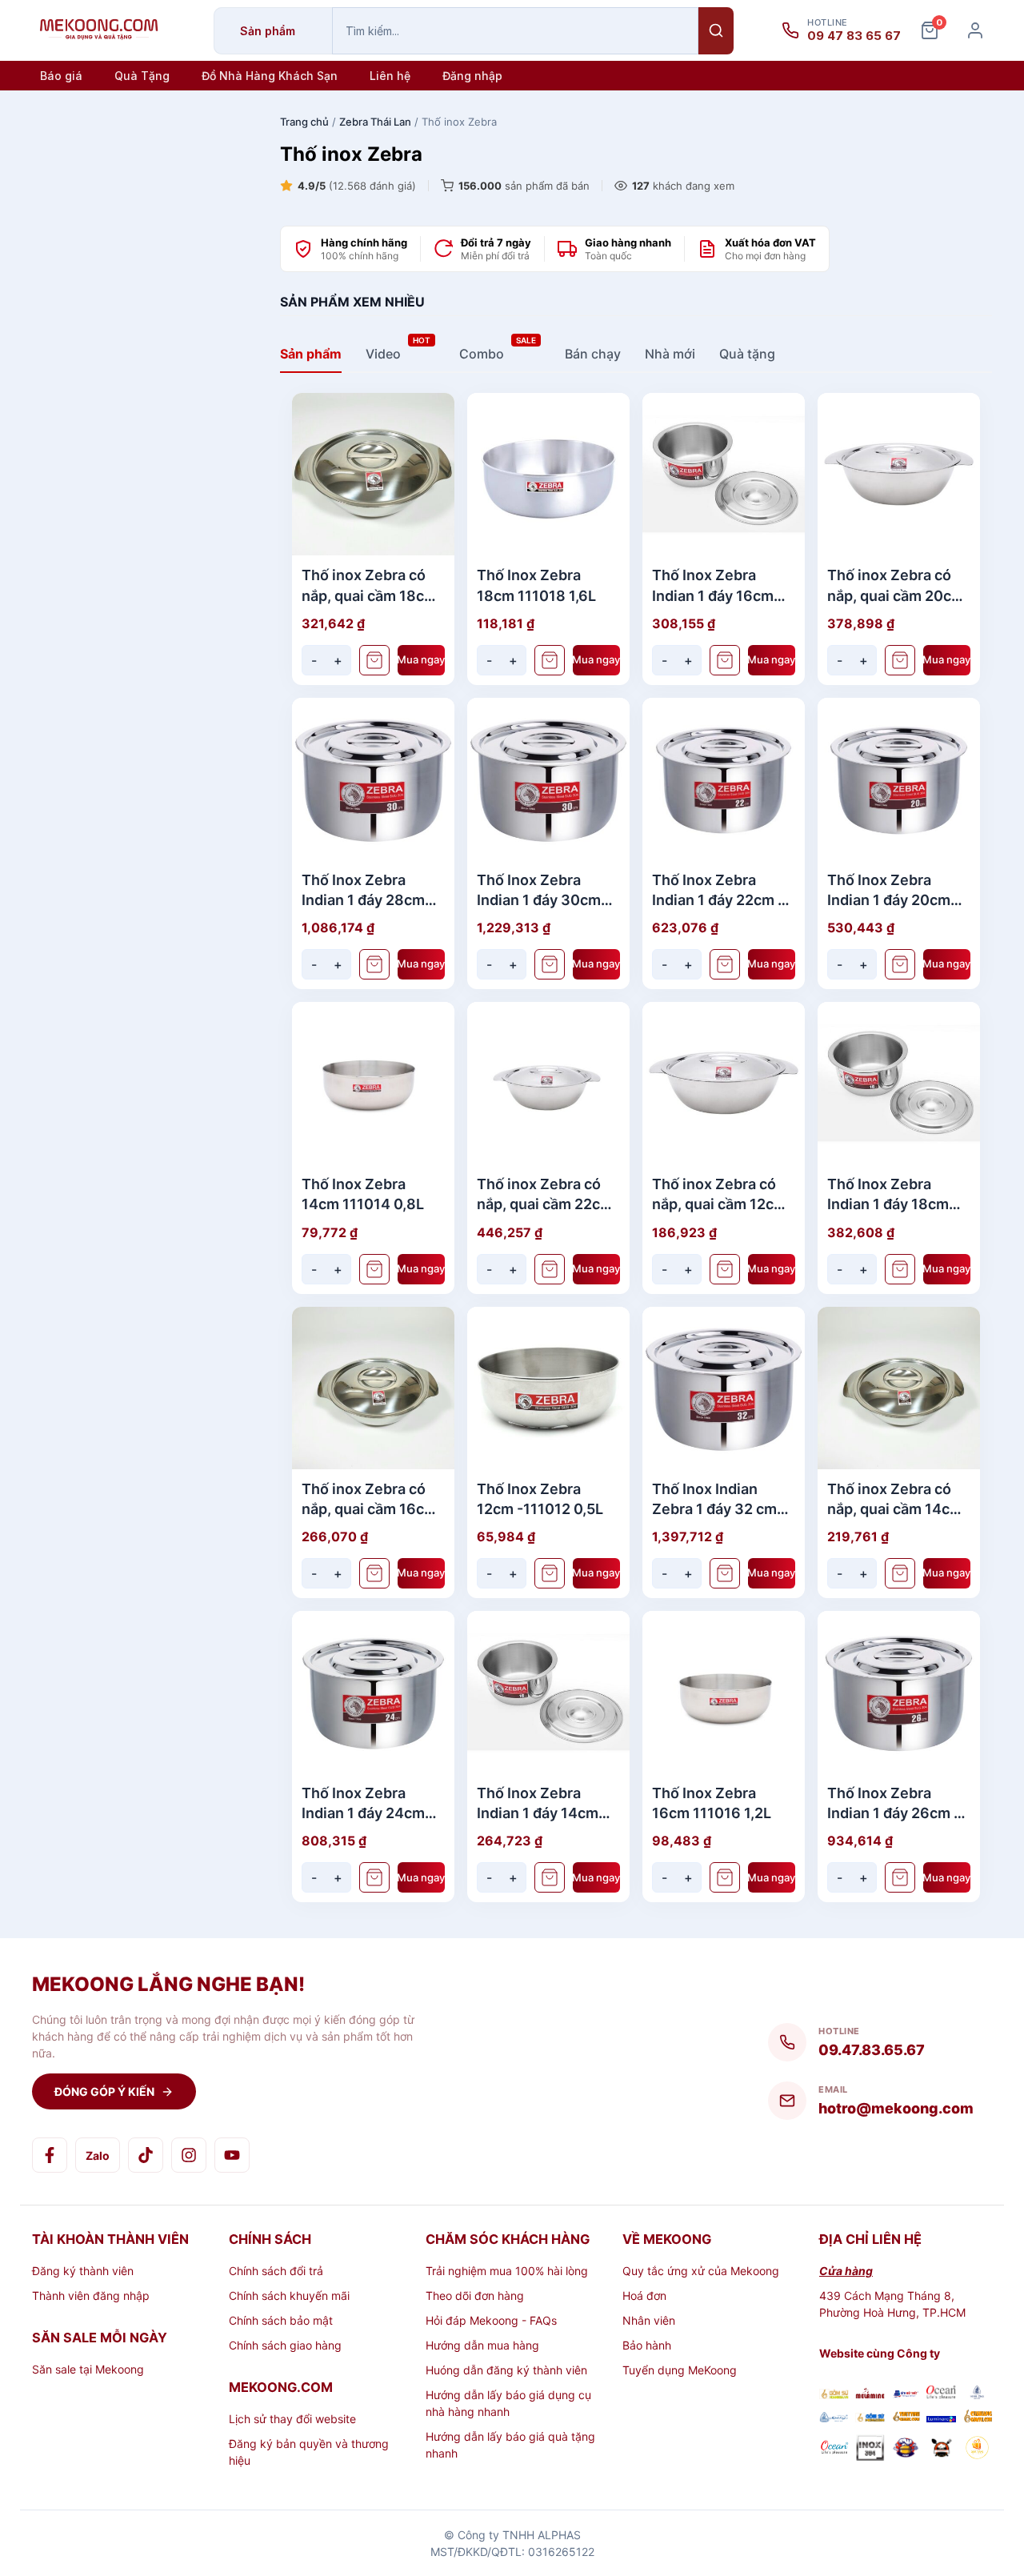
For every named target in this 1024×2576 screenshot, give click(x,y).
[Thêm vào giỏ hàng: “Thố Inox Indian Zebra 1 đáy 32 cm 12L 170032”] (725, 1573)
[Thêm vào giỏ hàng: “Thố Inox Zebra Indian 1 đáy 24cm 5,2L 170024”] (374, 1877)
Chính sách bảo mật (281, 2320)
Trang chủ (304, 122)
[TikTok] (146, 2155)
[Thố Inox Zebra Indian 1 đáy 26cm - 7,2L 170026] (899, 1692)
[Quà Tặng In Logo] (977, 2450)
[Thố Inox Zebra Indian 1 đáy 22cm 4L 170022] (724, 779)
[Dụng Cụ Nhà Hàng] (906, 2450)
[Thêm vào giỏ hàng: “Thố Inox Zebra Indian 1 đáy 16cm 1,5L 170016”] (725, 660)
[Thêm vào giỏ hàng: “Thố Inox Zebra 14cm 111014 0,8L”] (374, 1269)
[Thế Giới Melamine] (870, 2395)
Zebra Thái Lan (375, 122)
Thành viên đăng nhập (91, 2296)
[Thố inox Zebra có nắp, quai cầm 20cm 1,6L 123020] (899, 474)
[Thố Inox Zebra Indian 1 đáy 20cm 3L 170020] (899, 779)
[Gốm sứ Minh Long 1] (834, 2418)
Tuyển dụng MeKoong (680, 2370)
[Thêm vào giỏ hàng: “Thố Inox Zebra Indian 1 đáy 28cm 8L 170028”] (374, 964)
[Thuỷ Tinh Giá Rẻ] (906, 2418)
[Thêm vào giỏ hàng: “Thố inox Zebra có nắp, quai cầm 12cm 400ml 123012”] (725, 1269)
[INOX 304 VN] (870, 2450)
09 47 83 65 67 (854, 36)
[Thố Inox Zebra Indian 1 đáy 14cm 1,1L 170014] (548, 1692)
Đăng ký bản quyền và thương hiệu (309, 2452)
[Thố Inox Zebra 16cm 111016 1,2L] (724, 1692)
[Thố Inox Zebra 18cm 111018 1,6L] (548, 474)
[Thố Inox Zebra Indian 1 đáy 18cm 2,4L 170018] (899, 1083)
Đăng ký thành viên (83, 2271)
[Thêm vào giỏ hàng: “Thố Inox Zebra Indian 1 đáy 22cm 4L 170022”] (725, 964)
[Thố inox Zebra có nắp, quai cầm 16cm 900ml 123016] (373, 1388)
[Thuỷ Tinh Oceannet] (941, 2394)
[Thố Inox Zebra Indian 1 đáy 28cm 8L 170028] (373, 779)
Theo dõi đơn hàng (475, 2296)
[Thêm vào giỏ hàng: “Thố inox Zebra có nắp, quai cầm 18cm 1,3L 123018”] (374, 660)
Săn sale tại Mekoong (88, 2369)
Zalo (98, 2155)
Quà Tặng (142, 76)
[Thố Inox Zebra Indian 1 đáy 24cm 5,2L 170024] (373, 1692)
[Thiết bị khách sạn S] (941, 2450)
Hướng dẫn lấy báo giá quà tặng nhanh (510, 2445)
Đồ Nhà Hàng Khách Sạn (270, 76)
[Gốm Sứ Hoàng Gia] (834, 2395)
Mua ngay (422, 659)
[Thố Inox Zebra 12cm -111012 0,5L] (548, 1388)
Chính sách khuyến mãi (289, 2296)
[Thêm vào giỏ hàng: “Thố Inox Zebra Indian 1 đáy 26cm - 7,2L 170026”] (900, 1877)
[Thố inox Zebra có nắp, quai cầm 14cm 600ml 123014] (899, 1388)
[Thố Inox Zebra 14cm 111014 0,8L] (373, 1083)
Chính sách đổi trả (276, 2271)
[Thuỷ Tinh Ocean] (834, 2450)
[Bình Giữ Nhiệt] (906, 2395)
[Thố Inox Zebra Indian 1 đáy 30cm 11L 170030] (548, 779)
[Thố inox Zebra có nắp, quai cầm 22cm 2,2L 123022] (548, 1083)
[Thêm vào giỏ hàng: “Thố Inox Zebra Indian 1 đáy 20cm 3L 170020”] (900, 964)
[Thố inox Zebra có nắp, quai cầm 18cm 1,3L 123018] (373, 474)
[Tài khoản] (975, 30)
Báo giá (61, 76)
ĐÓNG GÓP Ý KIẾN (104, 2091)
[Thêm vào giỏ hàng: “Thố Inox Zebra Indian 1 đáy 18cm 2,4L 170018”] (900, 1269)
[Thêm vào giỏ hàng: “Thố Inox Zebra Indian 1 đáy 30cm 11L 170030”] (550, 964)
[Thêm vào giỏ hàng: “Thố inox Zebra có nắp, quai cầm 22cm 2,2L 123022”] (550, 1269)
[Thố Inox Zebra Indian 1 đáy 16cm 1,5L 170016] (724, 474)
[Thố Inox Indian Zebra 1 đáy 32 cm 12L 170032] (724, 1388)
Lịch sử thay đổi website (292, 2419)
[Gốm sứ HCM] (870, 2418)
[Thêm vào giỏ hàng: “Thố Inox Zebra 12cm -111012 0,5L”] (550, 1573)
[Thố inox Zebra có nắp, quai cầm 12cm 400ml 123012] (724, 1083)
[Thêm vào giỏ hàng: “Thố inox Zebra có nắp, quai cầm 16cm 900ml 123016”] (374, 1573)
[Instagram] (189, 2155)
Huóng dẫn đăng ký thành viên (506, 2370)
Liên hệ (390, 76)
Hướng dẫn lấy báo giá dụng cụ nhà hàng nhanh (508, 2403)
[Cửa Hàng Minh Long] (977, 2394)
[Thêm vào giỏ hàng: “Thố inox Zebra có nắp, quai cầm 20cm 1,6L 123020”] (900, 660)
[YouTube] (232, 2155)
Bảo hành (647, 2345)
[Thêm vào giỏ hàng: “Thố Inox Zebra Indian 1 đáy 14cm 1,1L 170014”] (550, 1877)
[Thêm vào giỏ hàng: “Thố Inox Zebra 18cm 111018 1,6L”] (550, 660)
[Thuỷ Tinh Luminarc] (941, 2418)
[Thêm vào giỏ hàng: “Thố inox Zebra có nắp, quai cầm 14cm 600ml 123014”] (900, 1573)
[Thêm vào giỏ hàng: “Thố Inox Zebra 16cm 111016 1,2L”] (725, 1877)
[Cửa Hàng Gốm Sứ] (977, 2418)
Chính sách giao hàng (285, 2345)
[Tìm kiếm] (716, 31)
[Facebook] (50, 2155)
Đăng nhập (472, 76)
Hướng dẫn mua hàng (482, 2345)
